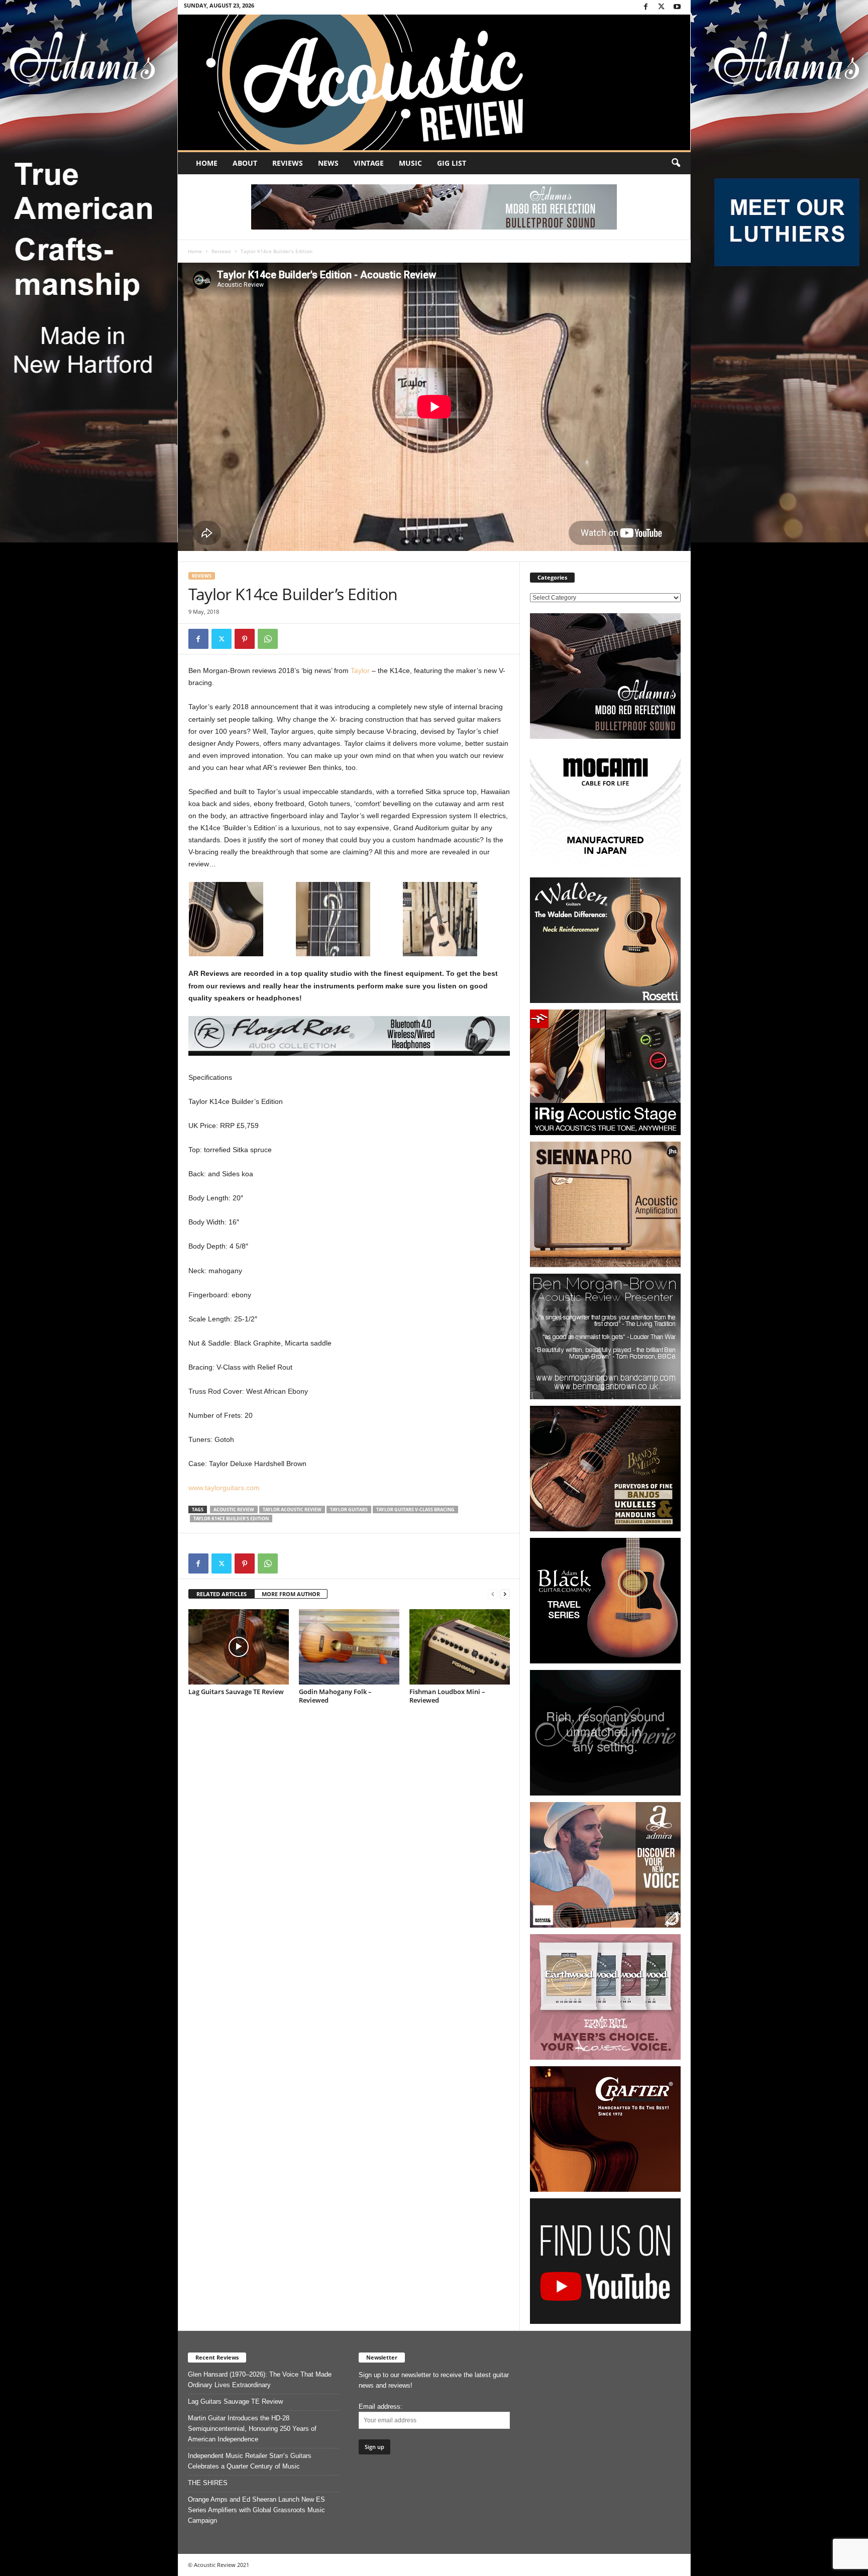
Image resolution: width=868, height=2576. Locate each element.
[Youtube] (677, 7)
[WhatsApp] (268, 639)
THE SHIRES (208, 2483)
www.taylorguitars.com (224, 1488)
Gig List (452, 163)
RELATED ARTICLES (222, 1594)
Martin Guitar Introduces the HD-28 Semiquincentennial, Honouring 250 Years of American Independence (252, 2429)
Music (410, 163)
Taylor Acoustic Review (292, 1509)
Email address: (381, 2406)
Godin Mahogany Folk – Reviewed (335, 1696)
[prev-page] (493, 1594)
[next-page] (505, 1594)
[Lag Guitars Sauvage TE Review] (239, 1647)
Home (207, 163)
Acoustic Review (234, 1509)
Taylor (360, 670)
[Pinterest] (245, 639)
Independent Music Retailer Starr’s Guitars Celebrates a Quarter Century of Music (250, 2461)
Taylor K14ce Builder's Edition (231, 1519)
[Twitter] (662, 7)
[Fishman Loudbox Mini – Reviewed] (460, 1647)
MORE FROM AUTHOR (291, 1594)
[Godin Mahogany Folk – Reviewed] (349, 1647)
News (328, 163)
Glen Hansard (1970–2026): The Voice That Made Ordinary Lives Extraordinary (260, 2380)
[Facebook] (646, 7)
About (245, 163)
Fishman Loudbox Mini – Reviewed (447, 1696)
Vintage (369, 163)
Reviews (288, 163)
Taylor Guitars (349, 1509)
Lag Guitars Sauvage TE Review (236, 1692)
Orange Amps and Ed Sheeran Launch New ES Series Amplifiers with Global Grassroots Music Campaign (256, 2510)
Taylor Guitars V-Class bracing (415, 1509)
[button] (676, 163)
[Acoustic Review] (434, 82)
